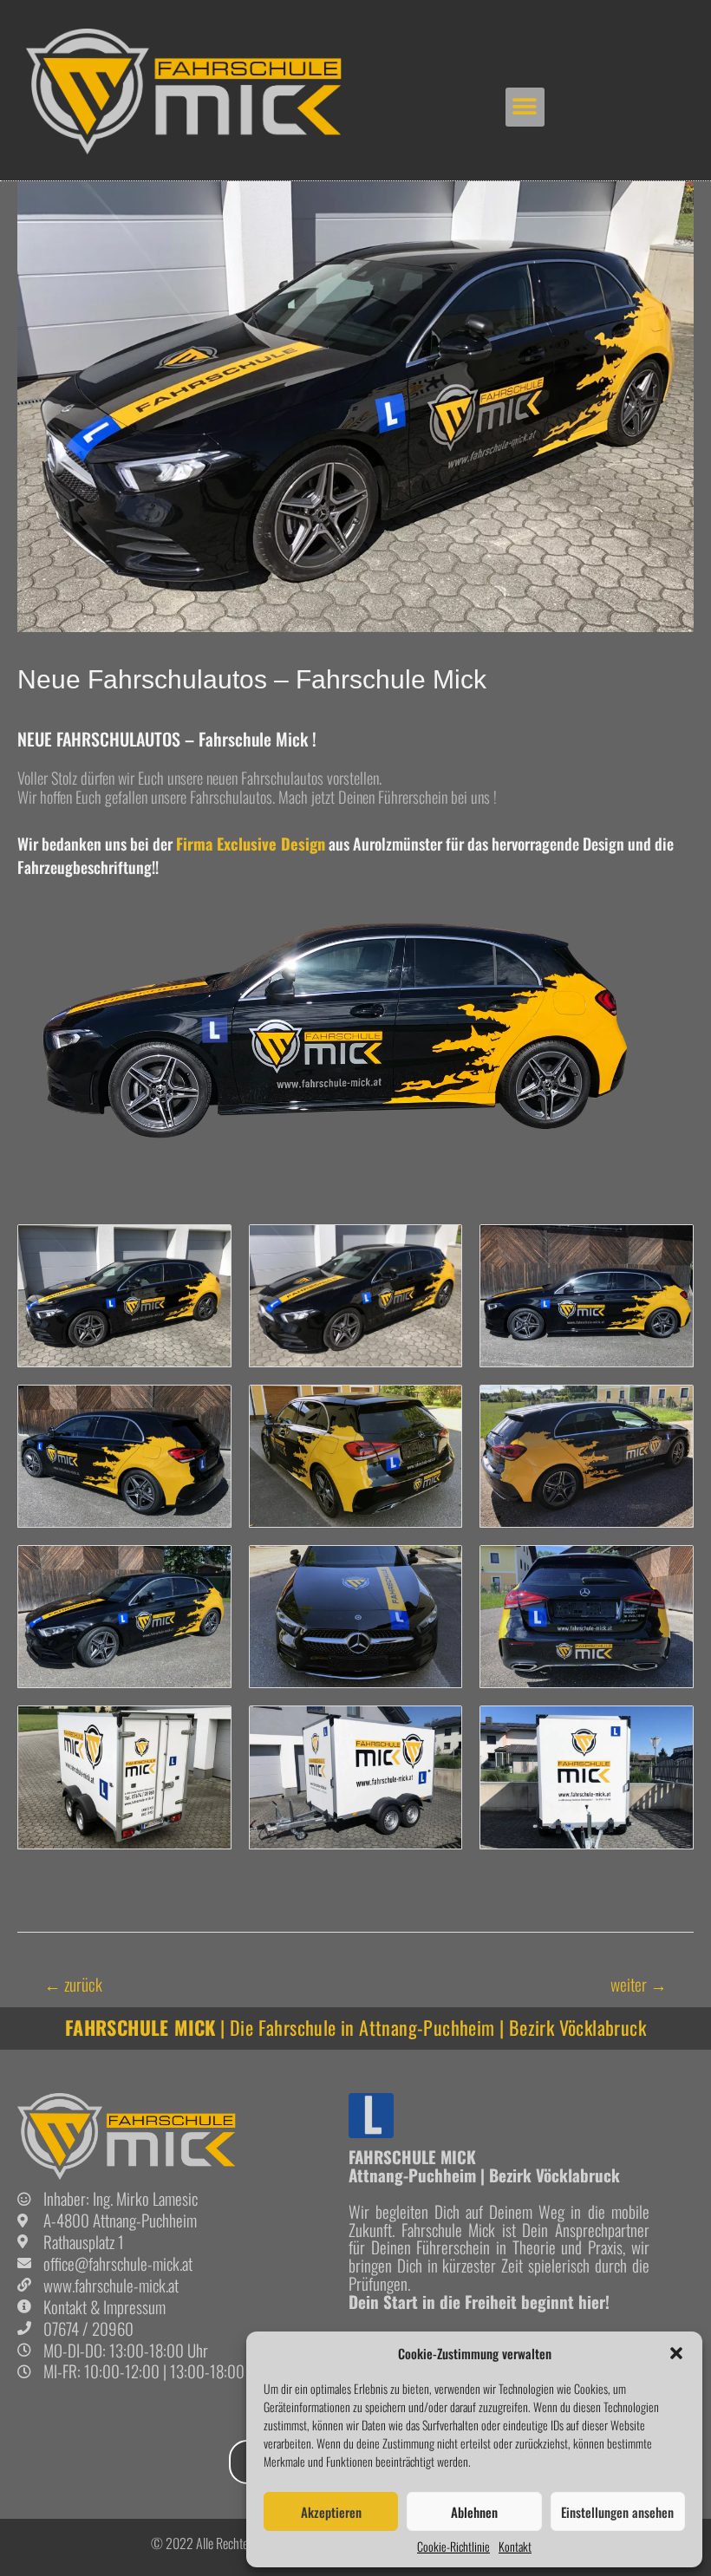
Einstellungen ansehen (617, 2512)
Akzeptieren (331, 2512)
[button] (676, 2353)
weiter (639, 1984)
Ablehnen (474, 2512)
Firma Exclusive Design (251, 843)
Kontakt (515, 2547)
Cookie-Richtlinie (453, 2547)
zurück (73, 1984)
